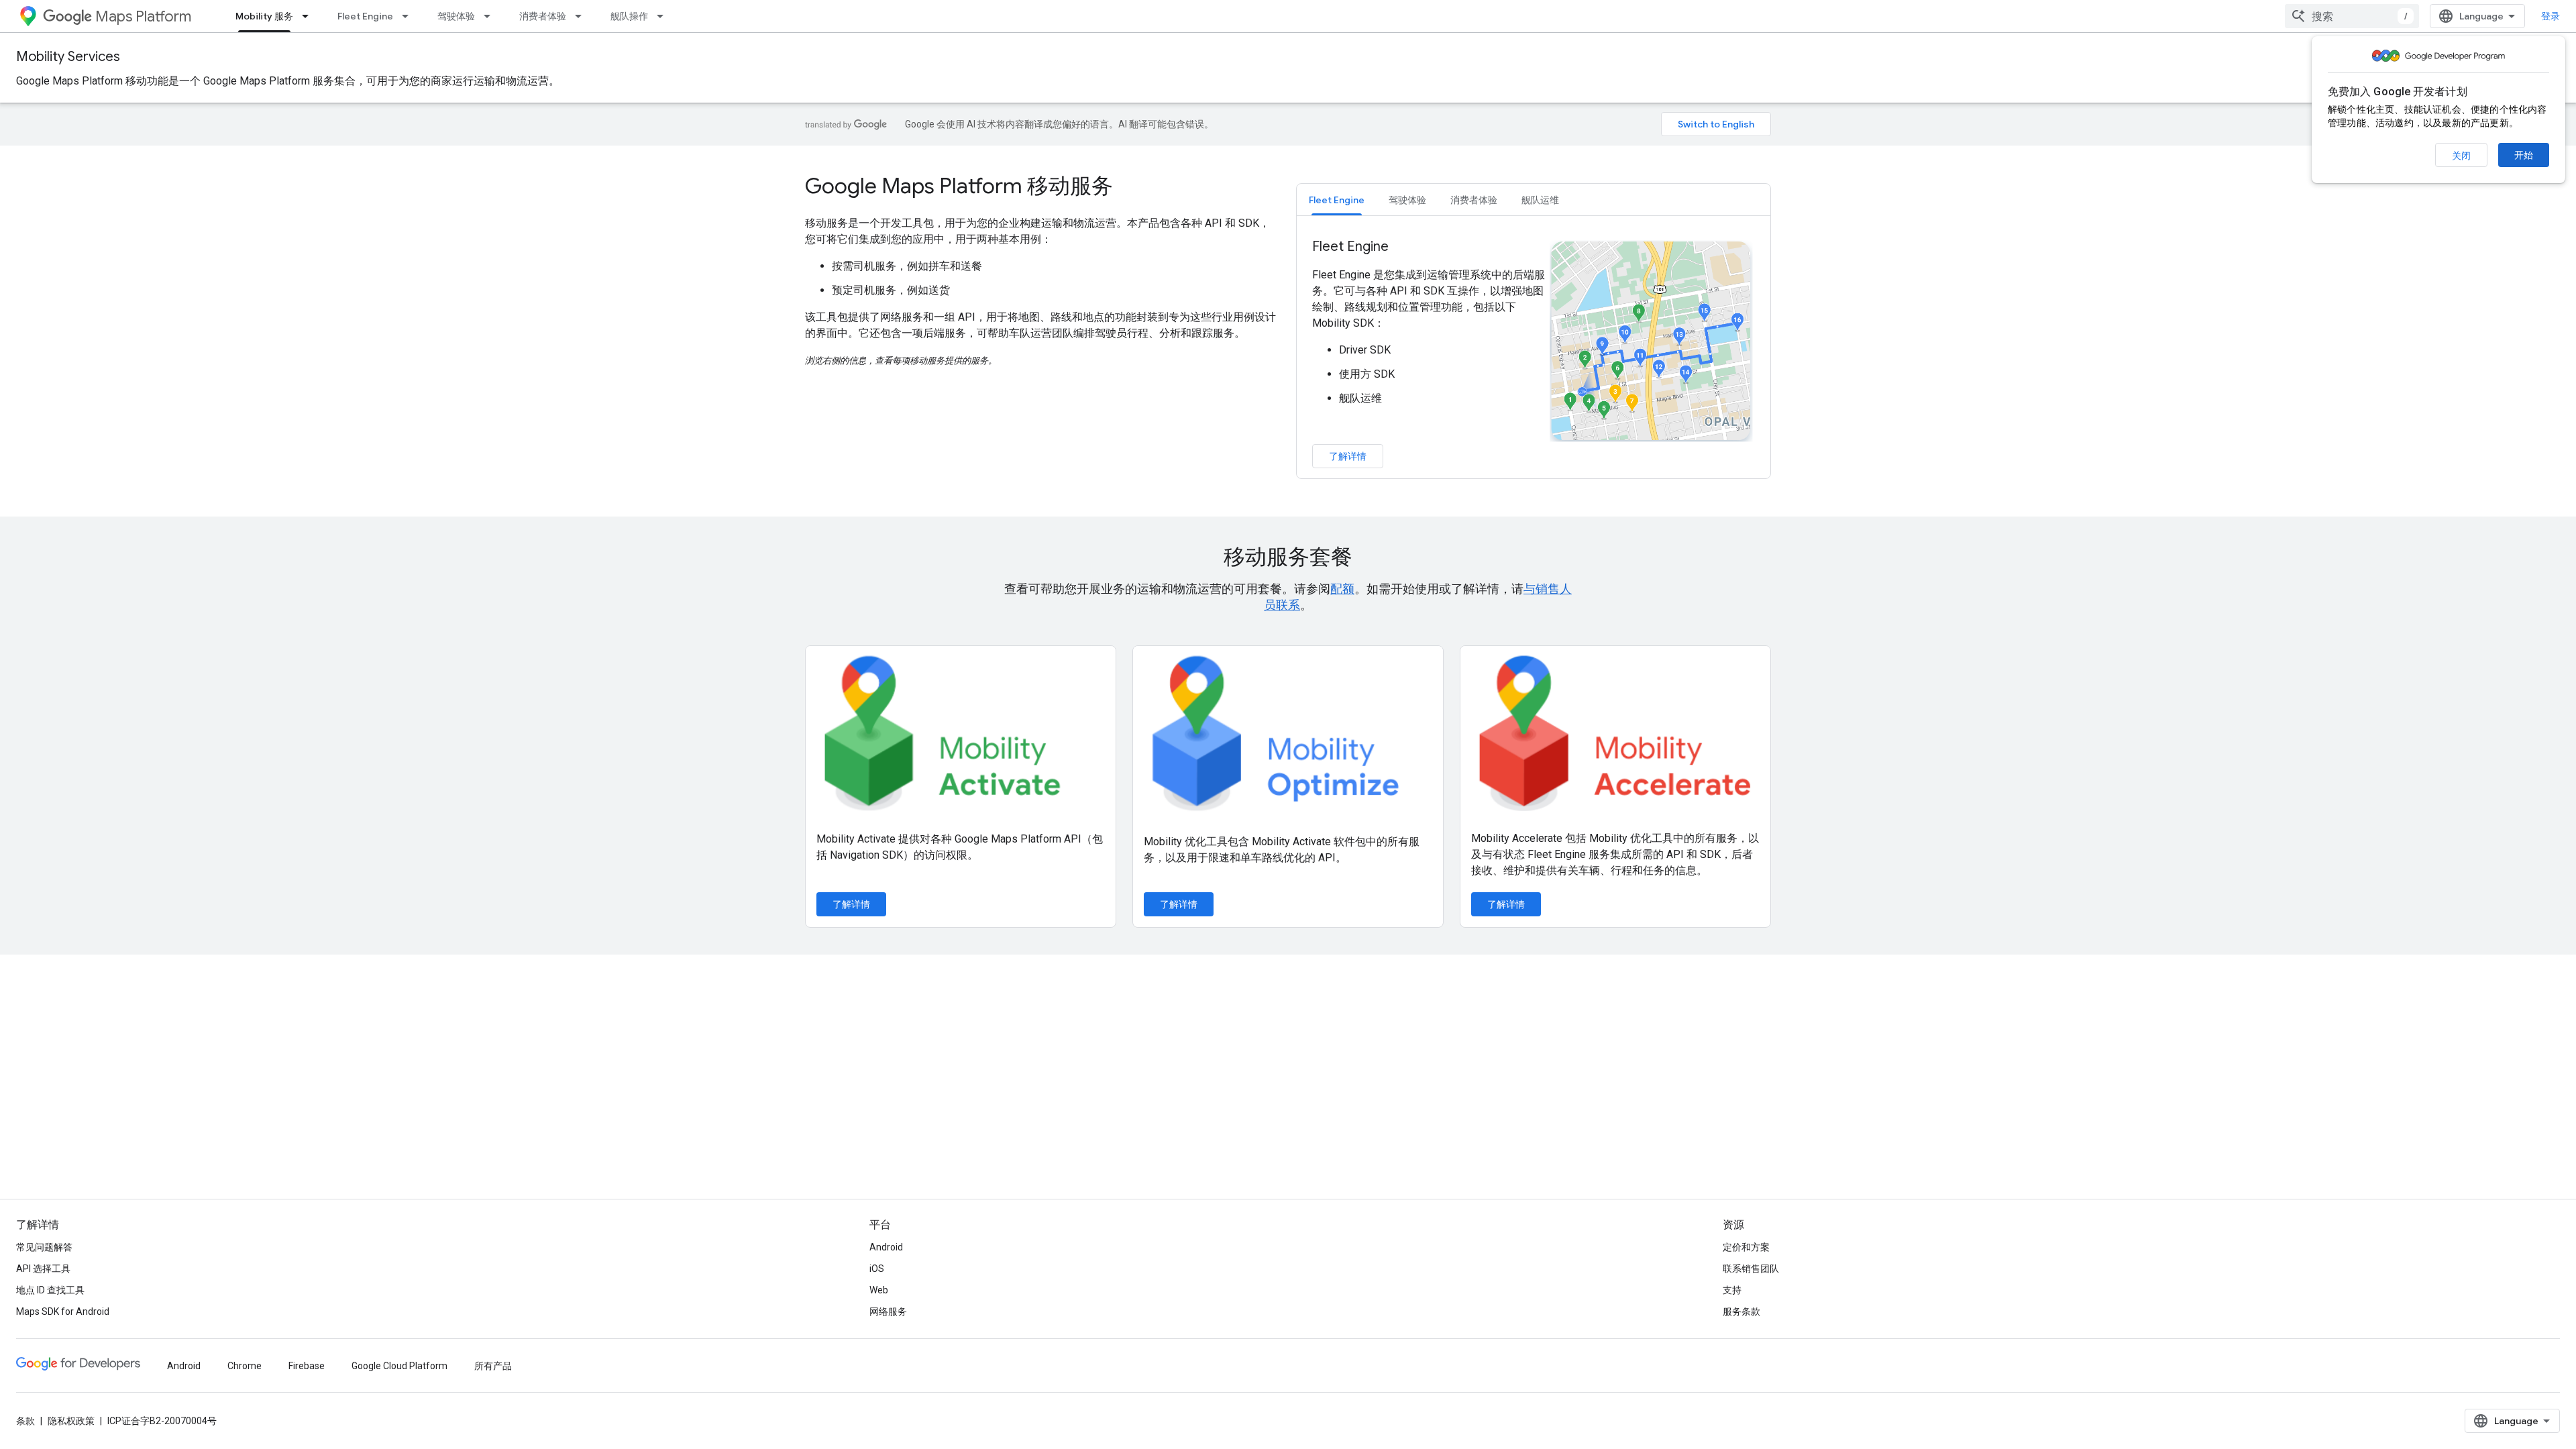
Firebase (307, 1366)
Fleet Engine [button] (1337, 200)
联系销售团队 (1751, 1269)
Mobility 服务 (264, 16)
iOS (877, 1269)
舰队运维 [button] (1540, 200)
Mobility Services (68, 57)
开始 (2524, 155)
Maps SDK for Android (63, 1311)
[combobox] (2352, 16)
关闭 (2461, 156)
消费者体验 (543, 16)
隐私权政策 (71, 1421)
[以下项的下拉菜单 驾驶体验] (491, 16)
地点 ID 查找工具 (50, 1290)
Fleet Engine (365, 16)
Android (886, 1247)
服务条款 (1741, 1311)
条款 (25, 1421)
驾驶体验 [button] (1407, 200)
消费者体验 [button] (1474, 200)
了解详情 (1348, 456)
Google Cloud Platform (399, 1366)
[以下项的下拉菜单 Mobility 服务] (309, 16)
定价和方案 (1746, 1247)
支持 (1732, 1290)
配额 (1342, 589)
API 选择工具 (43, 1269)
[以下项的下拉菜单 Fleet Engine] (409, 16)
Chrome (245, 1366)
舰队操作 (629, 16)
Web (879, 1290)
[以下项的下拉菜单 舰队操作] (664, 16)
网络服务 (888, 1311)
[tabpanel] (1534, 353)
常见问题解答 (44, 1247)
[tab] (1337, 200)
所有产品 (493, 1366)
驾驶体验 (456, 16)
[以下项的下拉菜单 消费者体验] (582, 16)
